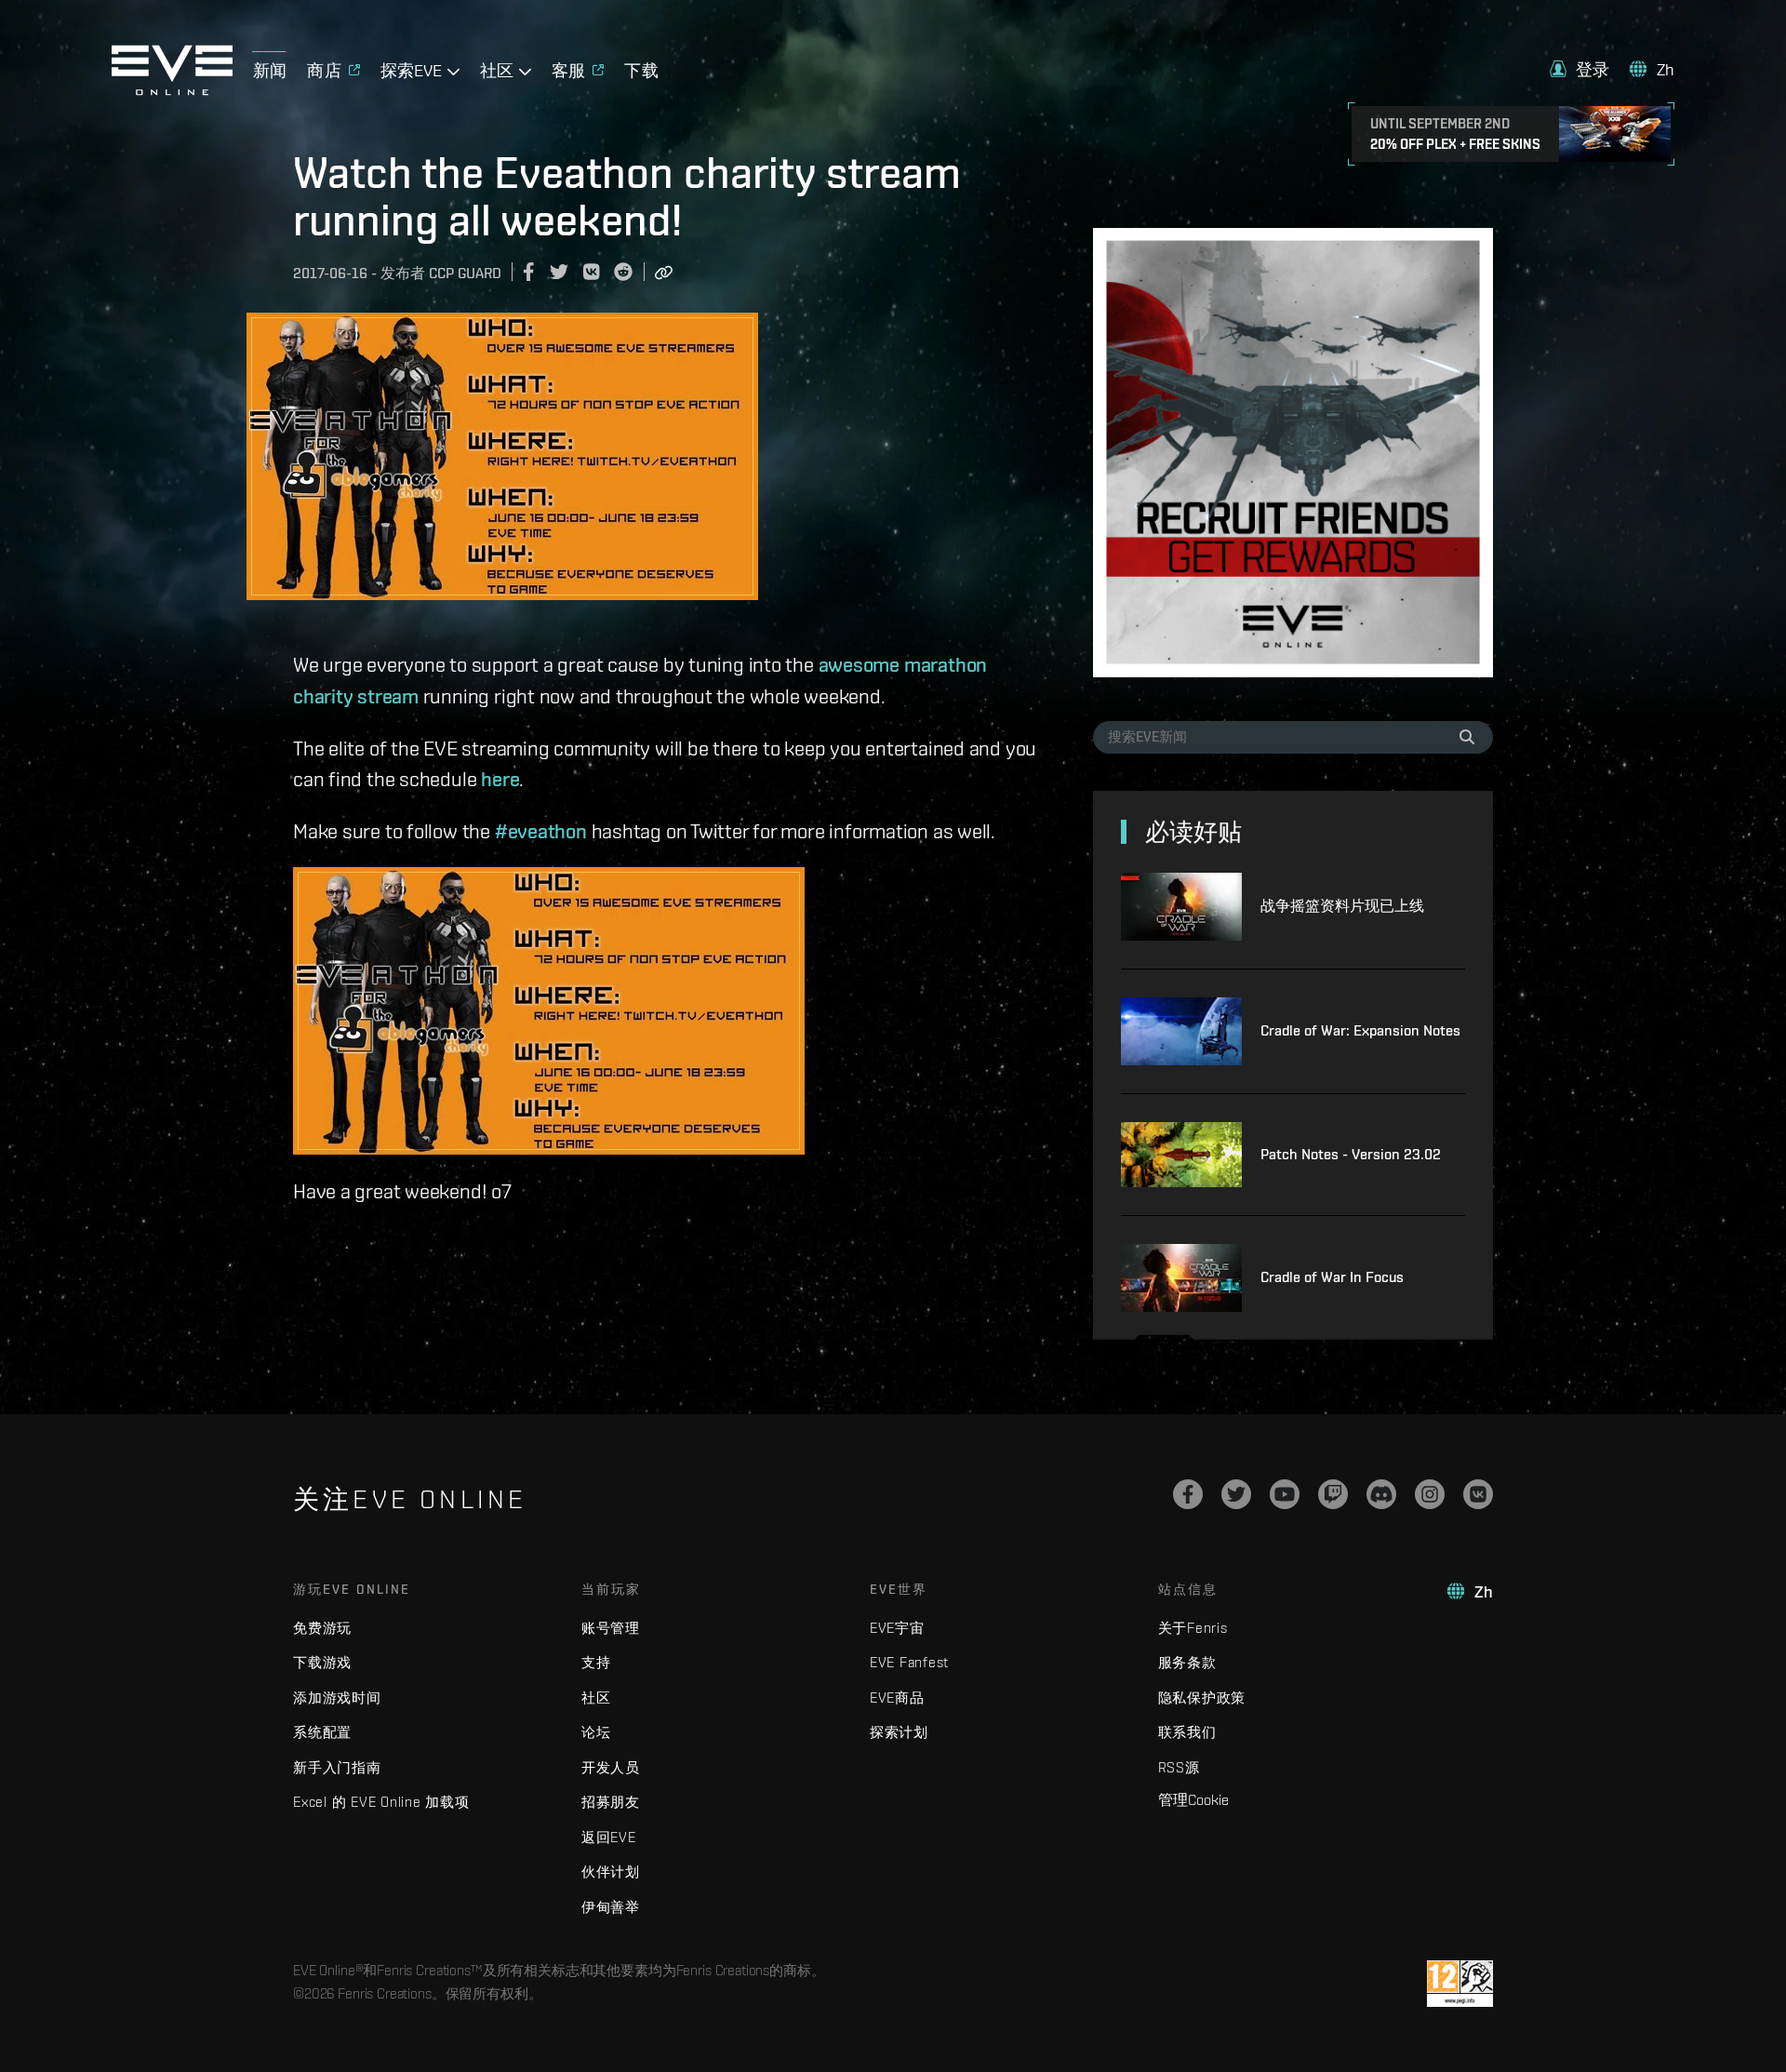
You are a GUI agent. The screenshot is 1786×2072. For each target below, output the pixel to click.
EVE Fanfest (909, 1662)
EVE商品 (897, 1698)
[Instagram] (1430, 1494)
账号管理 (611, 1628)
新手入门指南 (337, 1767)
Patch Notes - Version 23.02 (1351, 1154)
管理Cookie (1193, 1799)
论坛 (596, 1732)
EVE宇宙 (897, 1628)
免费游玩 (322, 1628)
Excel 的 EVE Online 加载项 (381, 1802)
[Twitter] (1236, 1494)
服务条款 (1187, 1662)
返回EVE (609, 1837)
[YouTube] (1285, 1494)
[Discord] (1381, 1494)
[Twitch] (1333, 1494)
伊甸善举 (611, 1907)
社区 (596, 1698)
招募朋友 (611, 1802)
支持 (596, 1662)
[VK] (1478, 1494)
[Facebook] (1188, 1494)
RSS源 (1179, 1767)
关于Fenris (1193, 1628)
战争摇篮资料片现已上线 (1342, 906)
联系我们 (1187, 1732)
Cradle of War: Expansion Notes (1360, 1030)
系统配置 (322, 1732)
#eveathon (541, 831)
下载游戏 (322, 1662)
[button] (1579, 69)
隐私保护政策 (1202, 1698)
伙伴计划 (611, 1871)
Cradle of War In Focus (1332, 1277)
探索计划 (899, 1732)
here (500, 779)
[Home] (172, 90)
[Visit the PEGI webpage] (1460, 1984)
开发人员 (611, 1767)
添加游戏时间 (337, 1698)
